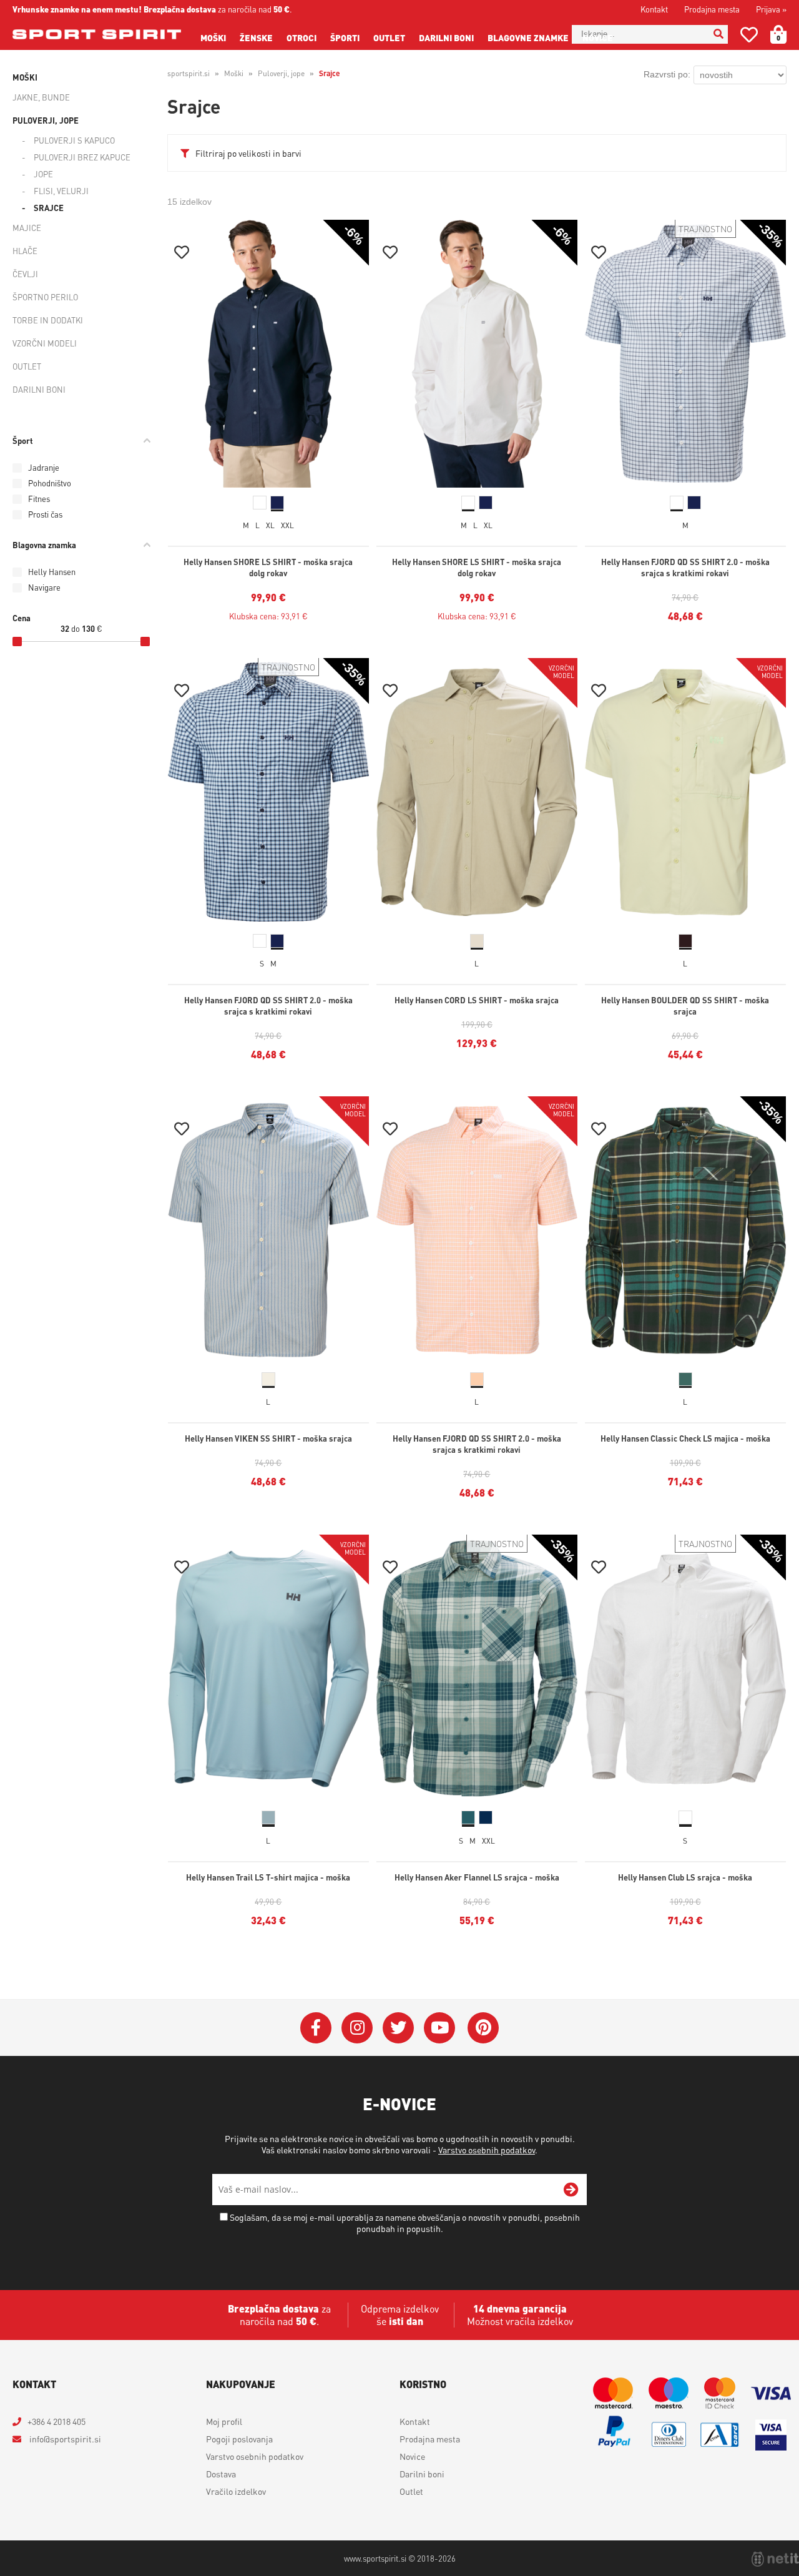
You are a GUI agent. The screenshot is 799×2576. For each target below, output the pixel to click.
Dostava (221, 2474)
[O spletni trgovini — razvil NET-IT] (775, 2559)
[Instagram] (357, 2028)
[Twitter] (398, 2028)
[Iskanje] (718, 34)
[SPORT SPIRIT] (97, 34)
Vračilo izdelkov (236, 2491)
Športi (345, 37)
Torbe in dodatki (48, 320)
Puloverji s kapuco (74, 140)
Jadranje (44, 467)
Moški (213, 37)
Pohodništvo (50, 483)
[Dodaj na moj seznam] (182, 254)
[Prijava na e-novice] (571, 2190)
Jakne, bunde (41, 97)
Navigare (44, 587)
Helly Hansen (52, 572)
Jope (43, 174)
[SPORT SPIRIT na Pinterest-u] (483, 2028)
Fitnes (39, 499)
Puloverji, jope (46, 120)
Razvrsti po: (667, 74)
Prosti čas (45, 514)
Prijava (771, 9)
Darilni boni (446, 37)
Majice (27, 228)
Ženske (256, 37)
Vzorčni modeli (45, 343)
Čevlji (25, 274)
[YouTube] (439, 2028)
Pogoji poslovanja (239, 2439)
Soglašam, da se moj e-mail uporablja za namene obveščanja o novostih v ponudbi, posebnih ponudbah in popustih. (405, 2223)
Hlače (25, 251)
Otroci (301, 37)
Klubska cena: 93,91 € (268, 616)
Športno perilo (45, 297)
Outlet (389, 37)
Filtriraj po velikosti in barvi (248, 153)
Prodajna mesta (712, 9)
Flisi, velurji (61, 191)
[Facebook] (316, 2028)
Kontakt (654, 9)
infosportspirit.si (64, 2439)
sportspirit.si (189, 73)
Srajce (49, 208)
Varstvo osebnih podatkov (487, 2150)
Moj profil (224, 2421)
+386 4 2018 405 (56, 2421)
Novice (598, 37)
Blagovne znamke (528, 37)
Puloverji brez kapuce (82, 157)
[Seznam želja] (749, 37)
